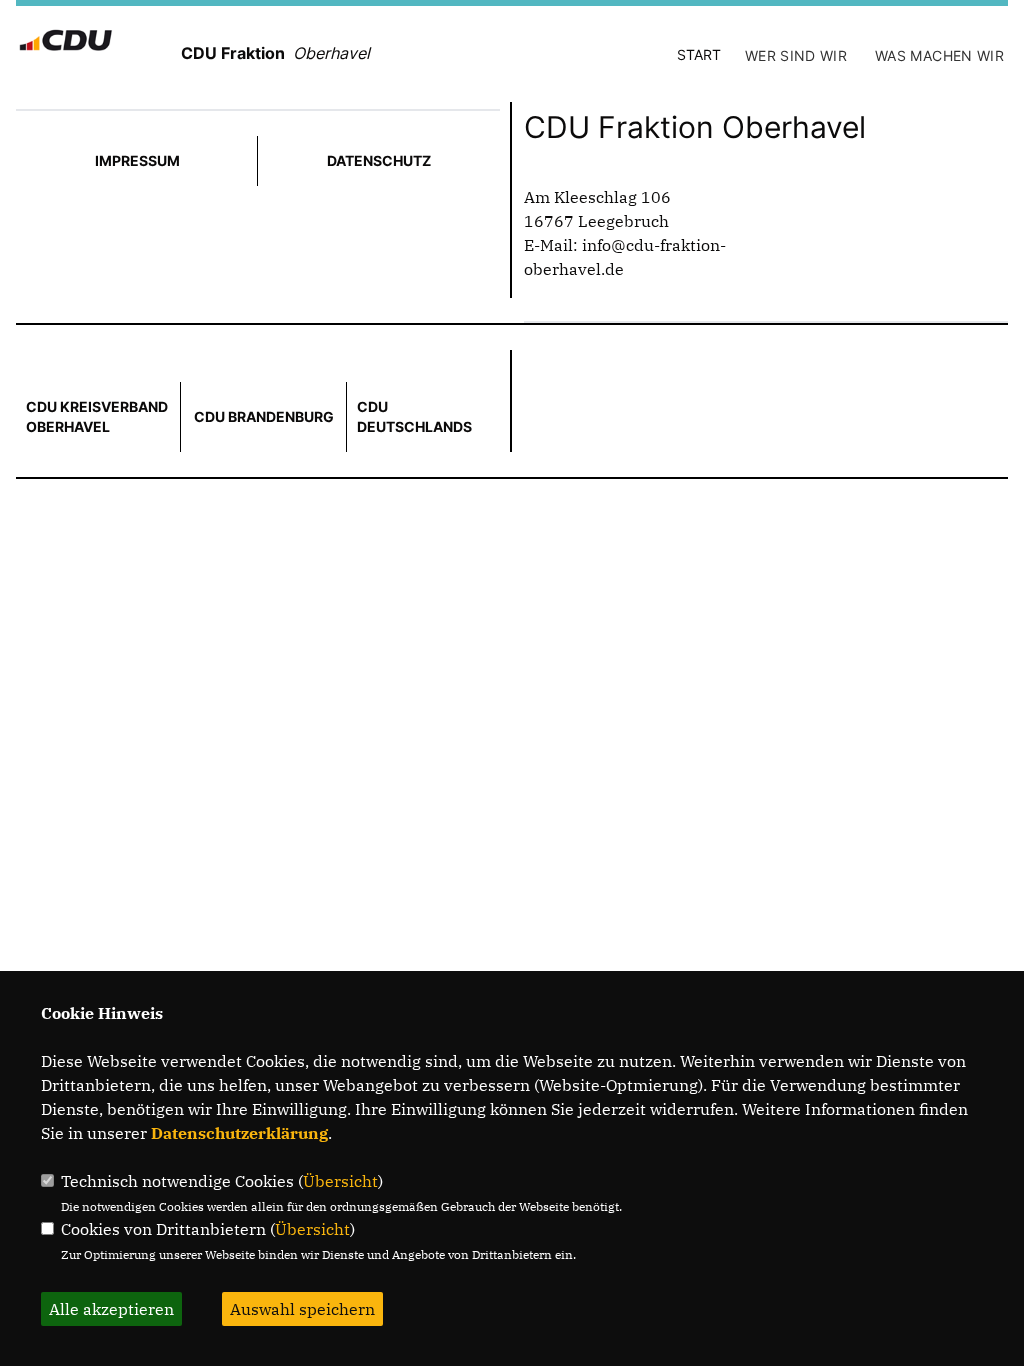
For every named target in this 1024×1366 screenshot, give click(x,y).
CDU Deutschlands (414, 416)
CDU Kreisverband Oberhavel (97, 416)
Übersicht (340, 1181)
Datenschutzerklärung (239, 1133)
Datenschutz (379, 160)
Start (699, 54)
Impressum (137, 160)
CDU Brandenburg (264, 416)
